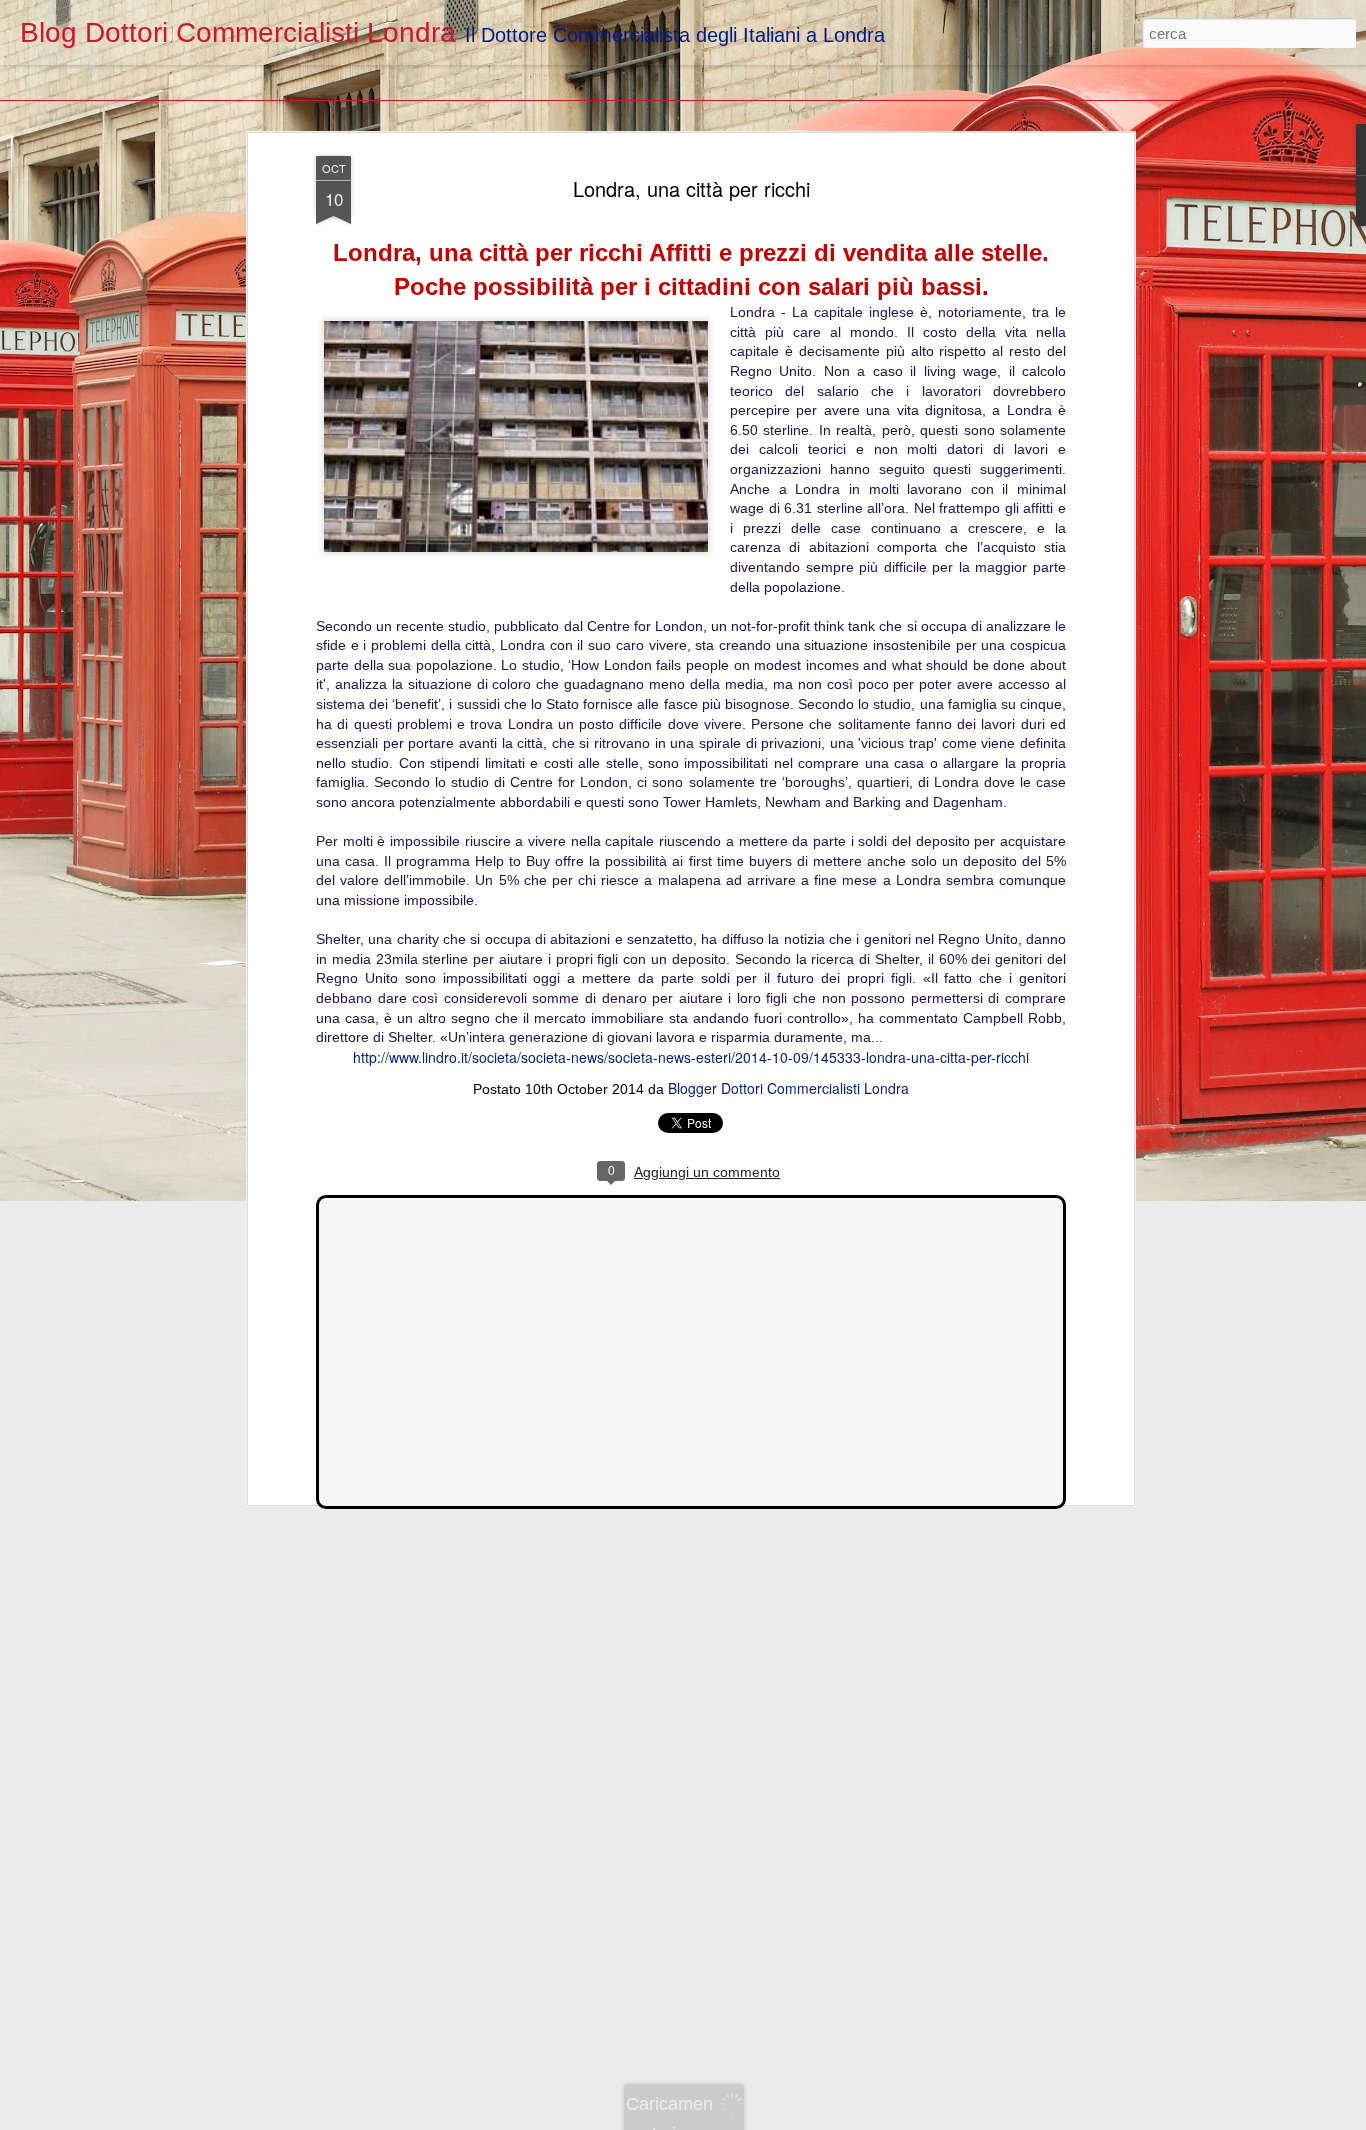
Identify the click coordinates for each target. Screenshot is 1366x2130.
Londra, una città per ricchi (691, 188)
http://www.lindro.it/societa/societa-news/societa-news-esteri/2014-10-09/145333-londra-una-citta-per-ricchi (691, 1057)
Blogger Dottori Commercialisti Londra (788, 1088)
